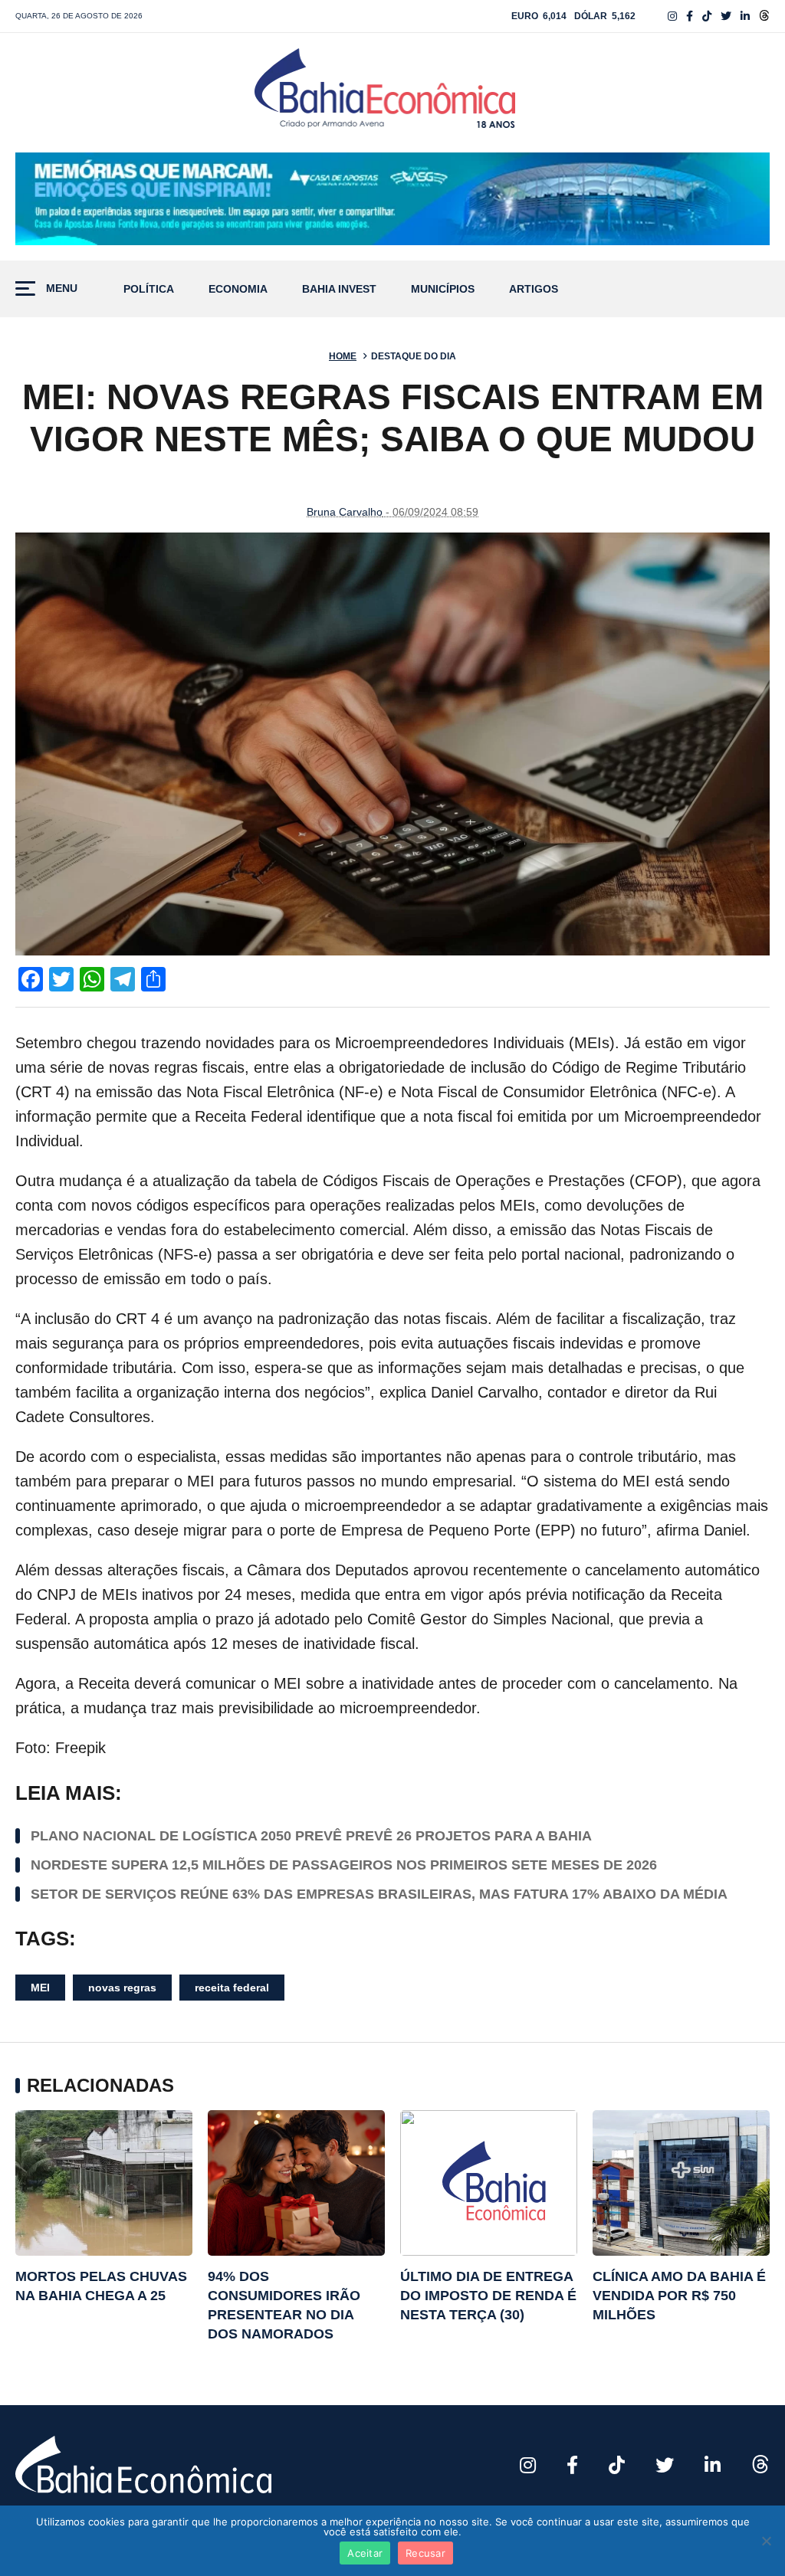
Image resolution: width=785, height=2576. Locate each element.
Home (343, 356)
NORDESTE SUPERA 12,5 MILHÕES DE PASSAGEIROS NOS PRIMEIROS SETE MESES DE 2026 (344, 1865)
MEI (40, 1988)
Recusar (425, 2553)
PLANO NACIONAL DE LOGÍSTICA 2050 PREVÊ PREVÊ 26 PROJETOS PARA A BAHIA (311, 1836)
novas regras (122, 1988)
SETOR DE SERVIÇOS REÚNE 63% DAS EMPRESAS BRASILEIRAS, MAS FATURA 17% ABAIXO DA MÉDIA (379, 1894)
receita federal (232, 1988)
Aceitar (365, 2553)
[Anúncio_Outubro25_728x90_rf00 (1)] (392, 199)
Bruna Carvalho (345, 512)
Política (149, 289)
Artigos (534, 289)
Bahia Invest (339, 289)
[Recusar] (766, 2541)
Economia (238, 289)
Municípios (443, 289)
